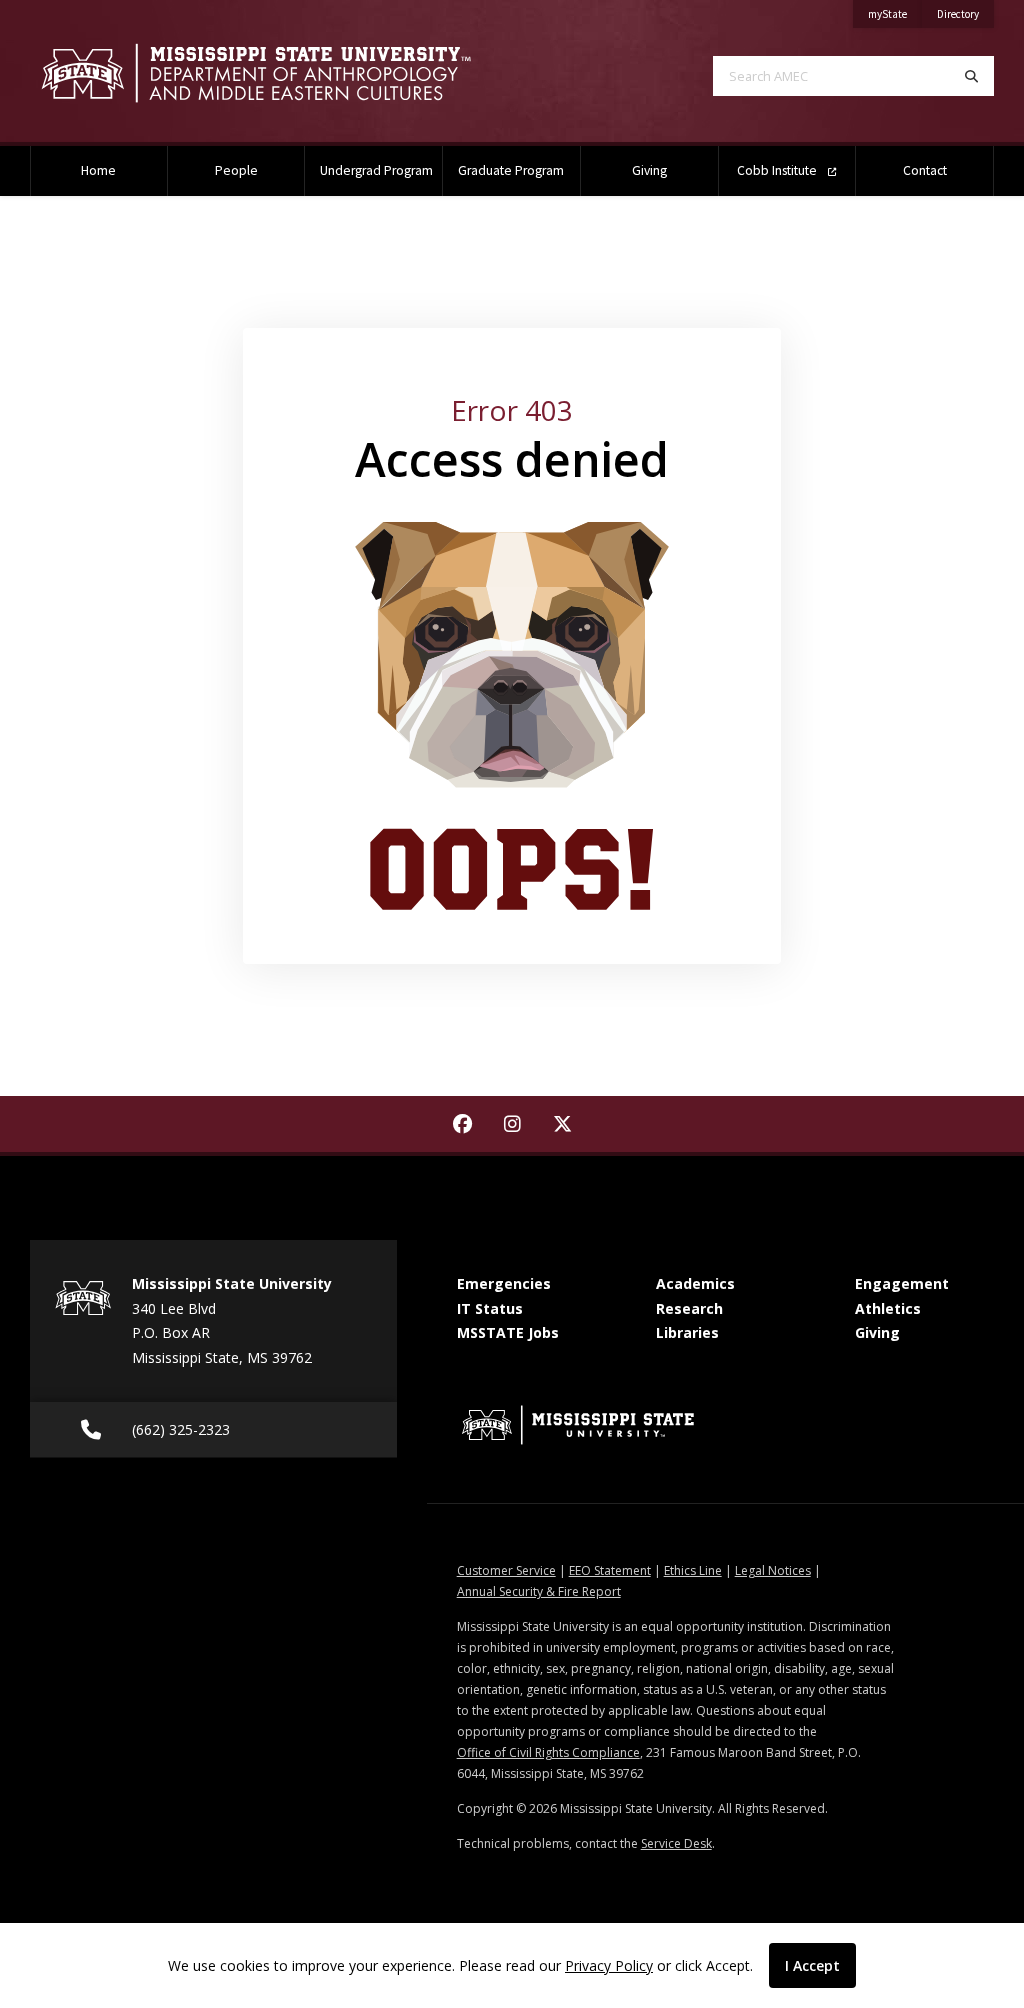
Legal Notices (773, 1570)
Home (98, 170)
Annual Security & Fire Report (539, 1591)
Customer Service (506, 1570)
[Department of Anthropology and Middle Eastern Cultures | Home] (256, 73)
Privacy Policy (609, 1965)
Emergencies (504, 1283)
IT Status (490, 1308)
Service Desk (676, 1843)
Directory (965, 13)
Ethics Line (693, 1570)
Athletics (888, 1308)
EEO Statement (610, 1570)
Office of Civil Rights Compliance (548, 1752)
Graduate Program (511, 170)
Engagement (902, 1283)
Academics (695, 1283)
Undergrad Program (376, 170)
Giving (649, 170)
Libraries (687, 1332)
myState (895, 13)
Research (689, 1308)
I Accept (812, 1965)
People (236, 170)
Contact (925, 170)
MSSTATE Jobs (508, 1332)
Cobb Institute (778, 170)
